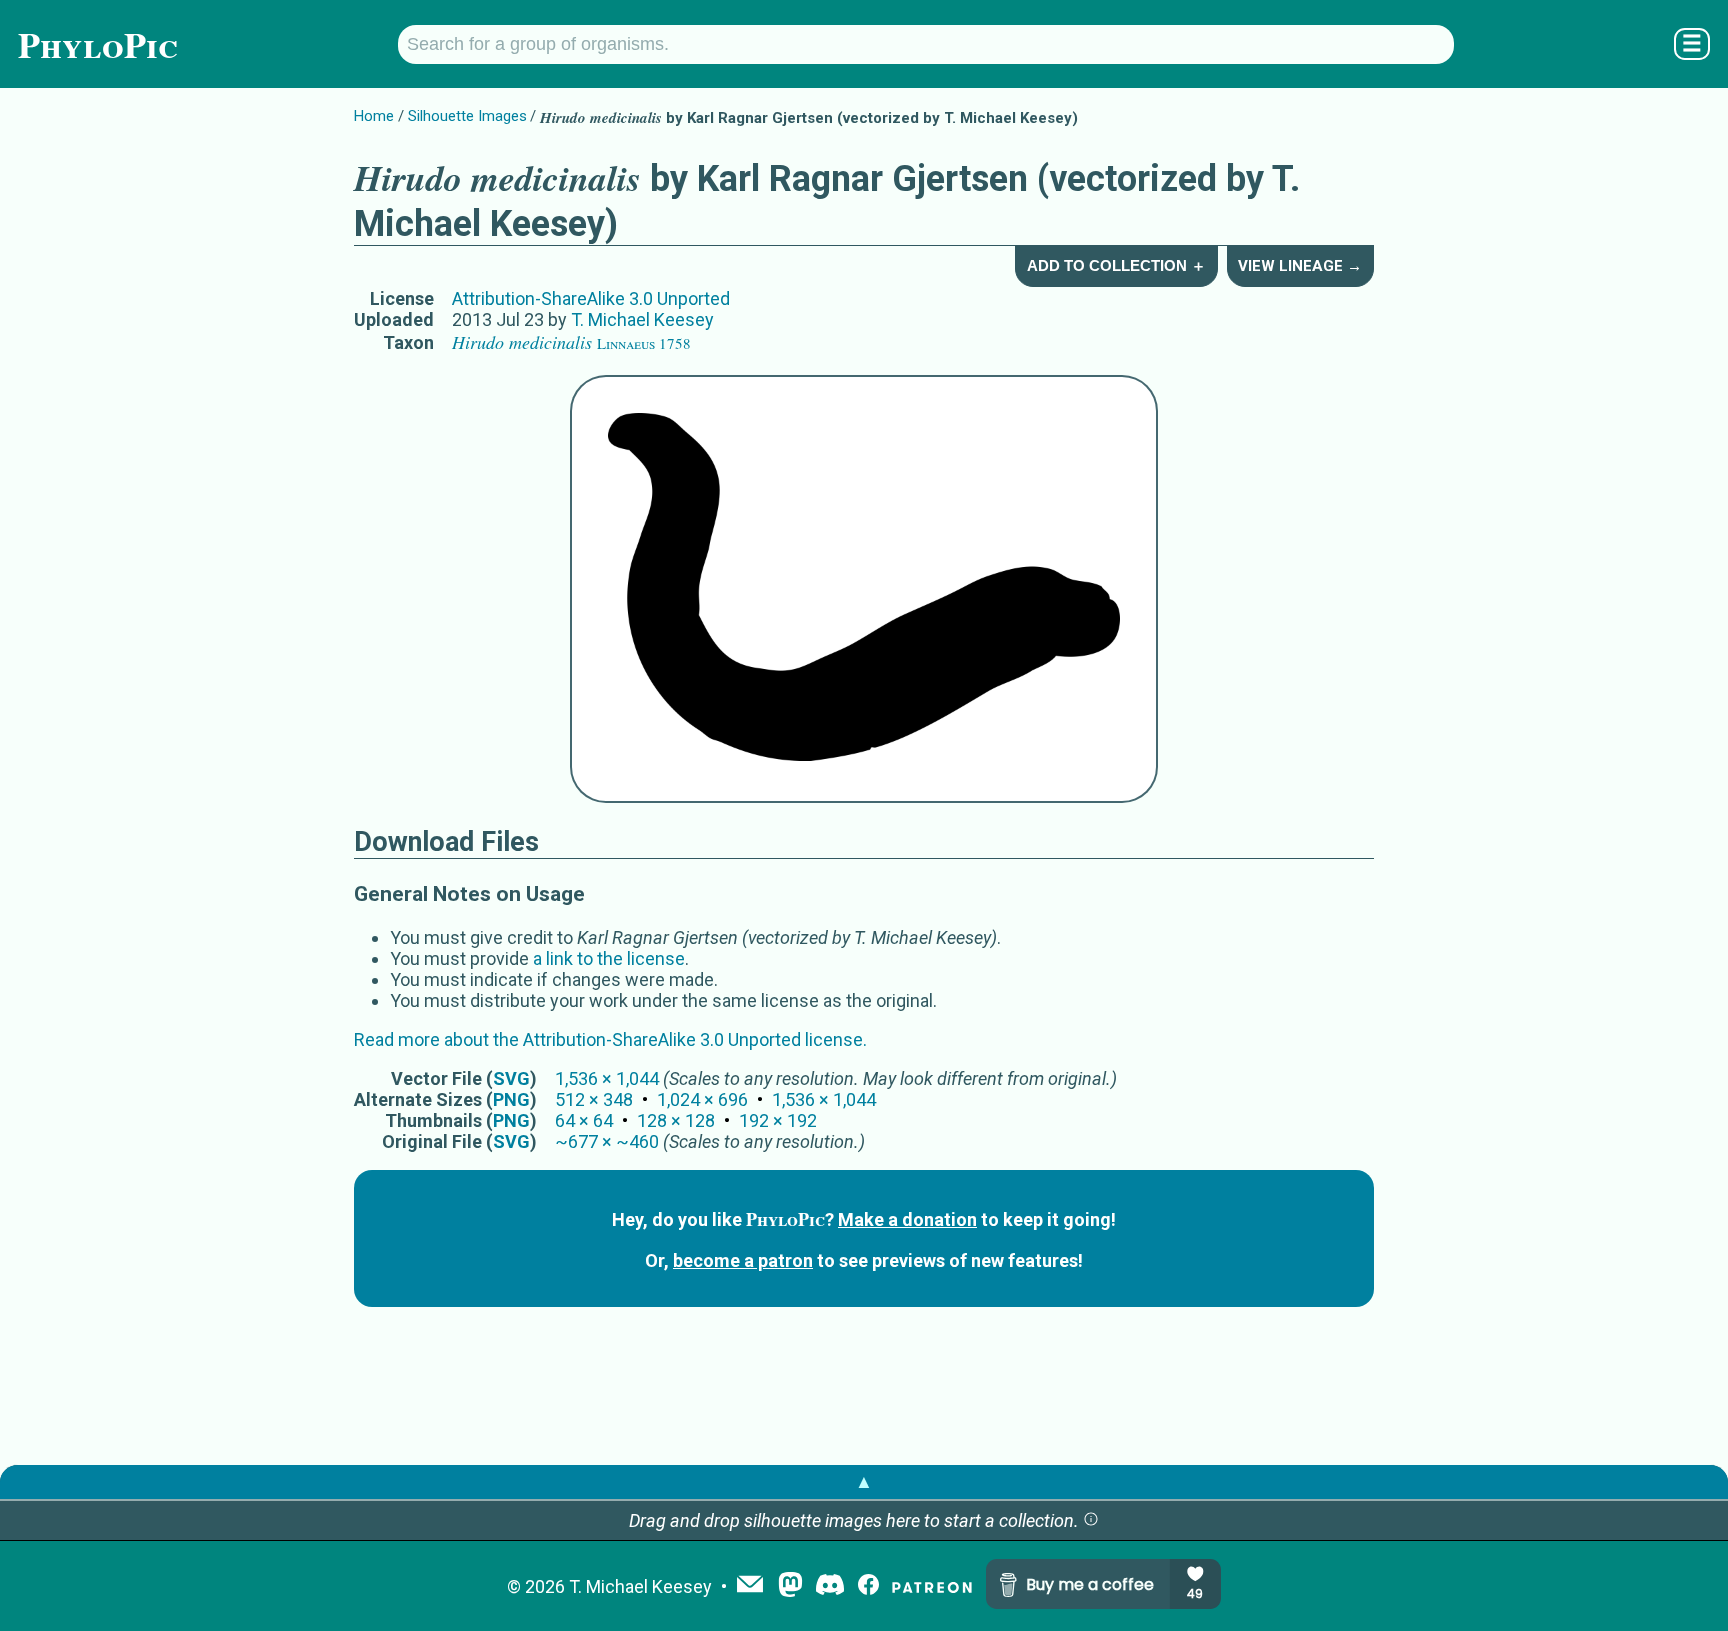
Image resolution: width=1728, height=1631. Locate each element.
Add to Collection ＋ (1116, 265)
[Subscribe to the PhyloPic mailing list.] (750, 1586)
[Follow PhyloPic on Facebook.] (868, 1586)
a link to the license (609, 958)
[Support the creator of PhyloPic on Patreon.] (932, 1586)
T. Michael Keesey (642, 319)
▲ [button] (864, 1481)
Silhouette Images (467, 116)
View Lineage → (1300, 266)
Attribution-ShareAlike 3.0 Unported (591, 298)
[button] (1091, 1520)
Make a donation (907, 1219)
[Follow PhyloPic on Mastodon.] (790, 1586)
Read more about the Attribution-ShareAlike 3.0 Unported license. (610, 1039)
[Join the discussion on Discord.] (830, 1586)
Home (374, 116)
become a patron (743, 1260)
